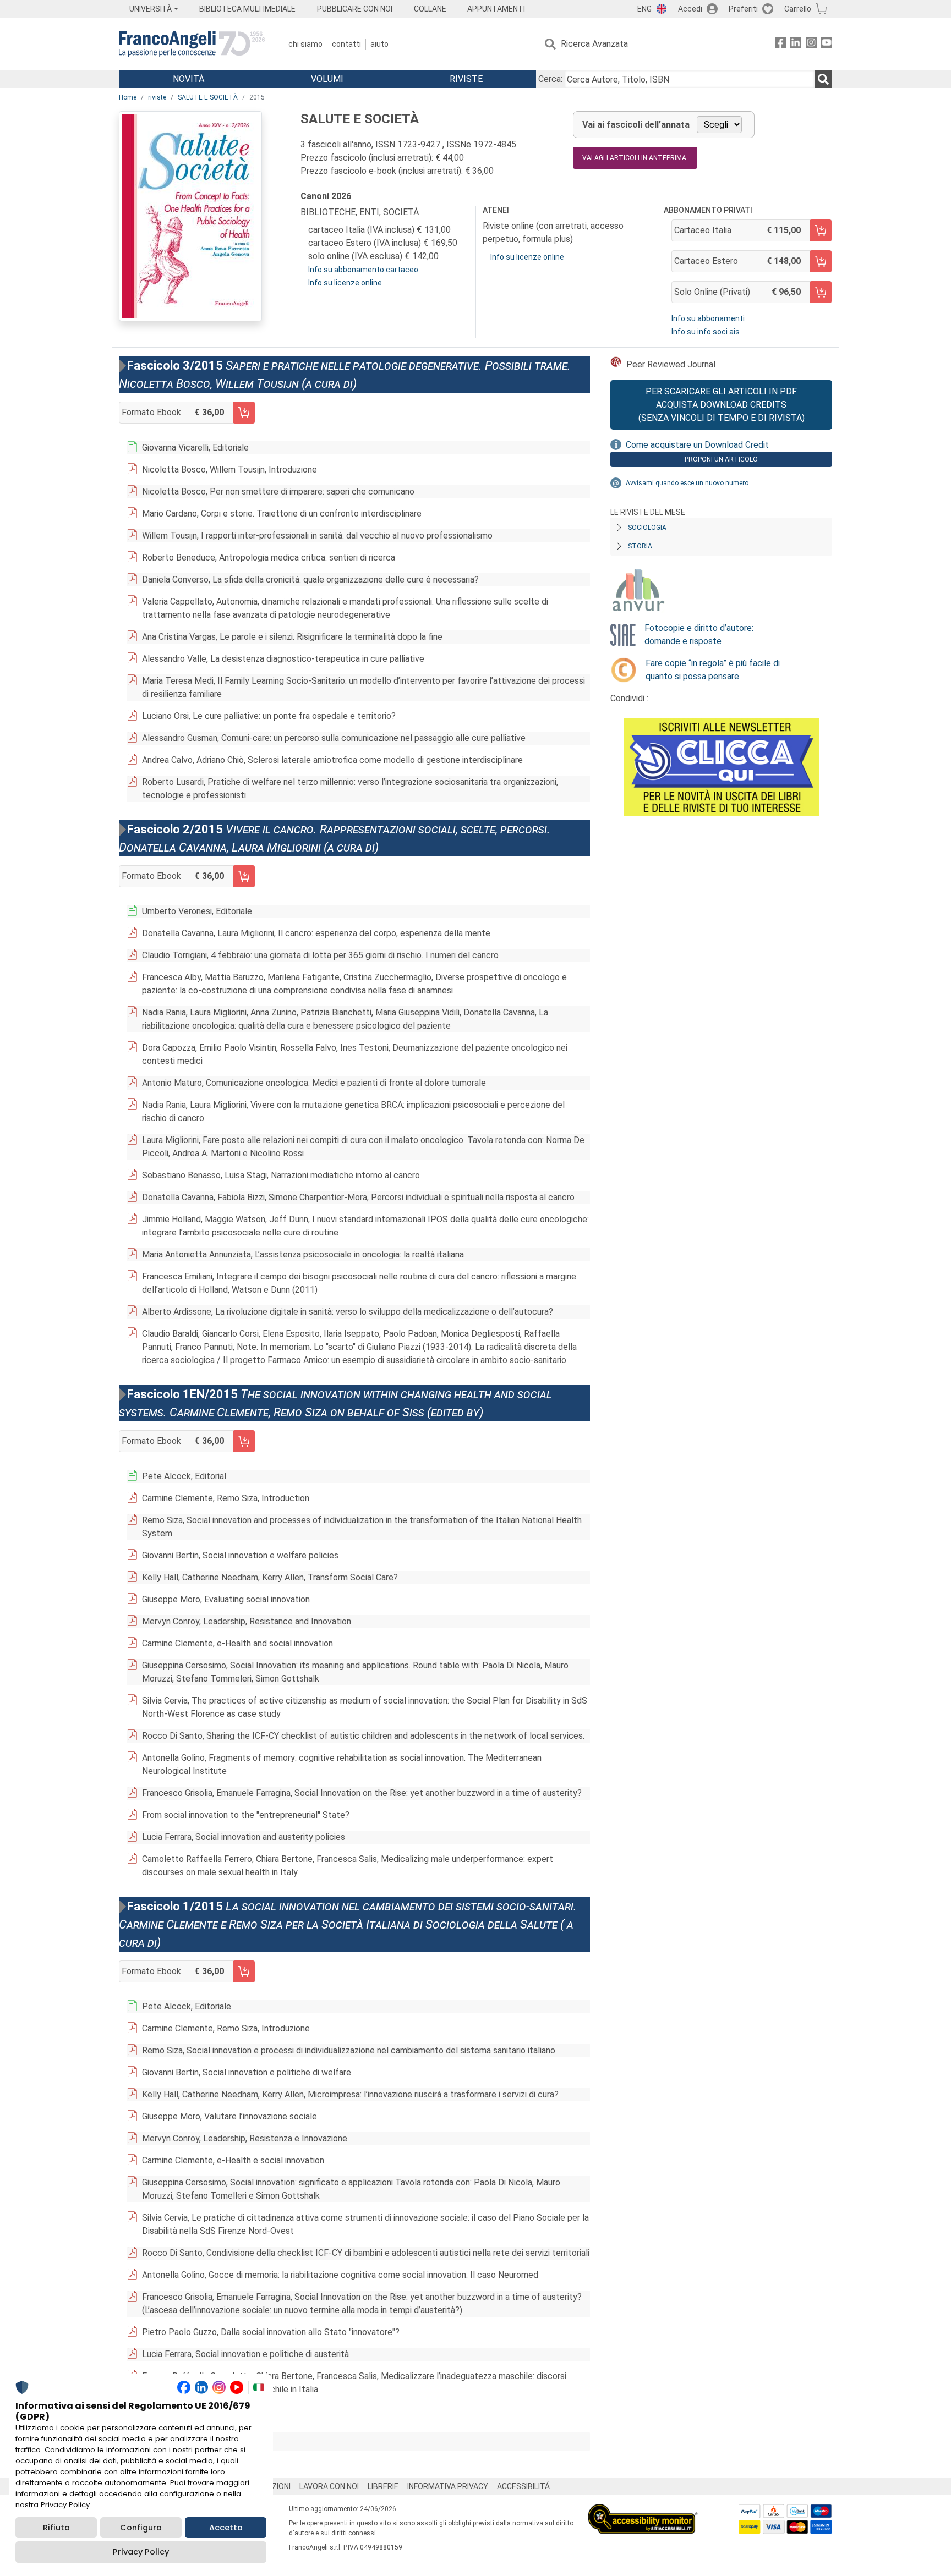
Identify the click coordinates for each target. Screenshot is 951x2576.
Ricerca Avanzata (594, 44)
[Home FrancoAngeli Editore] (192, 44)
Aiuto (379, 44)
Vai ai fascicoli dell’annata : (201, 2442)
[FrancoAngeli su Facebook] (780, 44)
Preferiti (743, 9)
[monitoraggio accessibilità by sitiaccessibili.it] (643, 2510)
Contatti (346, 44)
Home (128, 97)
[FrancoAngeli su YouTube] (827, 44)
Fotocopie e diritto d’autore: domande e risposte (699, 635)
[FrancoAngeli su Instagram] (811, 44)
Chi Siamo (305, 44)
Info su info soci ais (706, 332)
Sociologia (647, 528)
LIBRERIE (383, 2486)
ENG (644, 9)
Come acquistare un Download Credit (697, 445)
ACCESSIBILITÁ (523, 2486)
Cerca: (550, 79)
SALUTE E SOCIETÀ (208, 97)
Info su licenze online (345, 283)
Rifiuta (56, 2528)
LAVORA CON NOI (329, 2486)
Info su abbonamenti (708, 318)
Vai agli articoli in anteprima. (635, 158)
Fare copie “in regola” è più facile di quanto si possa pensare (713, 670)
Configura (141, 2528)
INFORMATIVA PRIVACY (448, 2486)
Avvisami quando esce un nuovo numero (687, 483)
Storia (640, 546)
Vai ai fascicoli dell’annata (636, 125)
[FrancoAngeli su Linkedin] (796, 44)
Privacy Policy (141, 2552)
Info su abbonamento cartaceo (363, 270)
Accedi (690, 9)
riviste (157, 97)
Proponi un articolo (721, 459)
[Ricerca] (823, 79)
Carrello (798, 9)
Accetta (226, 2528)
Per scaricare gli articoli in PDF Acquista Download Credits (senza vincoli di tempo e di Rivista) (722, 405)
